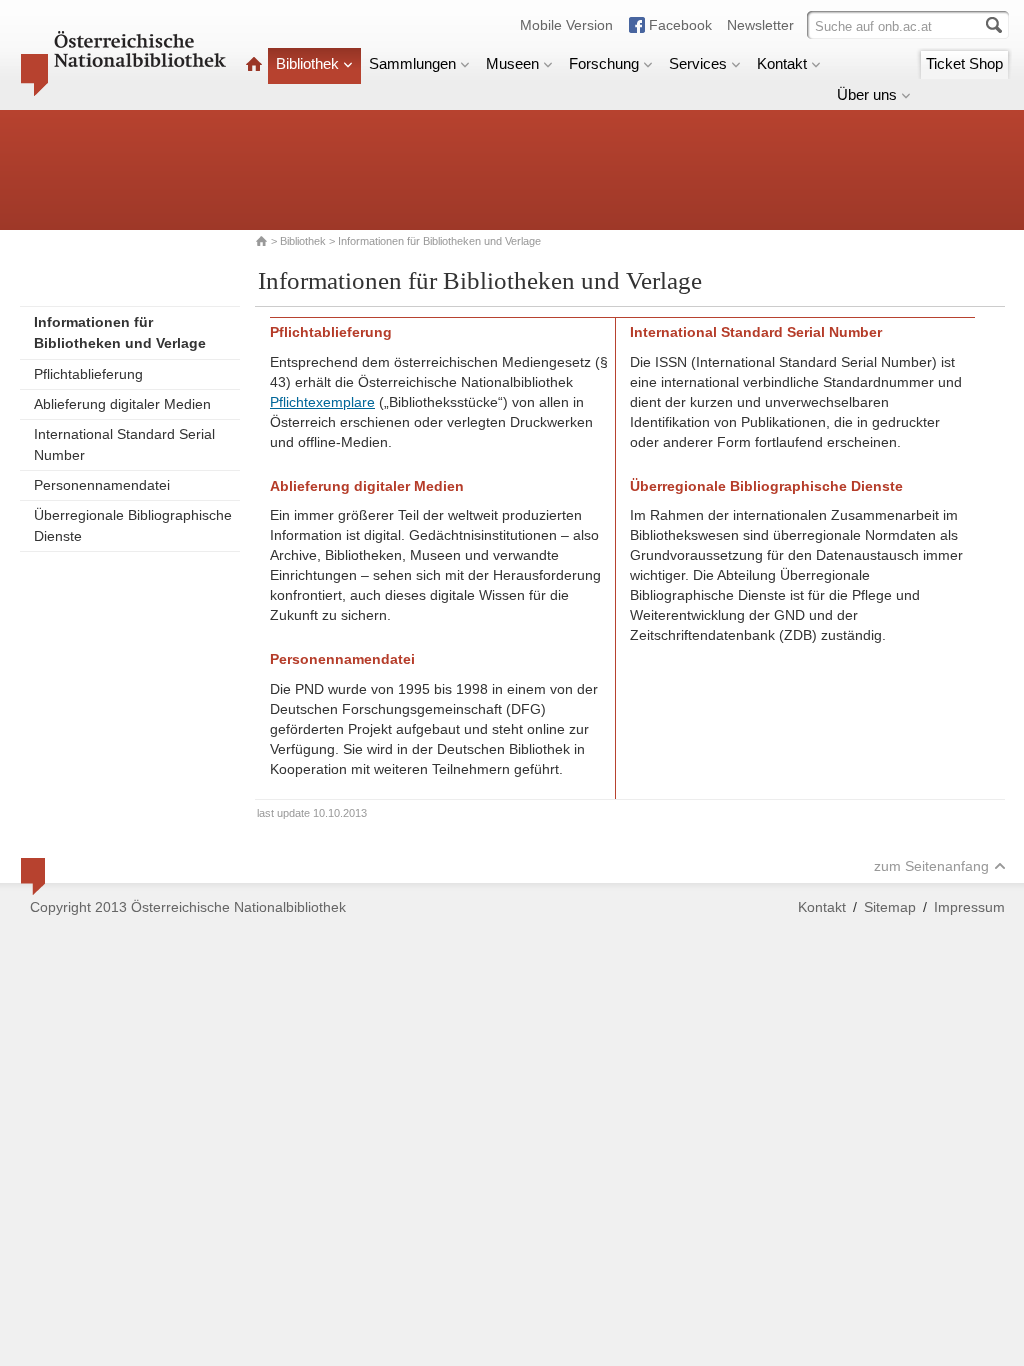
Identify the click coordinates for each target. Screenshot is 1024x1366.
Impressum (969, 907)
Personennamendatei (102, 485)
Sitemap (890, 907)
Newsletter (760, 25)
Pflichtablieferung (88, 374)
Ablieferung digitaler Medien (122, 404)
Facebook (680, 25)
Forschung (604, 63)
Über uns (867, 94)
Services (698, 63)
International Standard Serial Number (124, 444)
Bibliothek (307, 63)
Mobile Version (566, 25)
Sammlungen (412, 63)
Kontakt (782, 63)
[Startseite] (254, 63)
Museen (512, 63)
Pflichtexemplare (322, 402)
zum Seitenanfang (931, 866)
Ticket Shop (964, 63)
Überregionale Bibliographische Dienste (133, 525)
